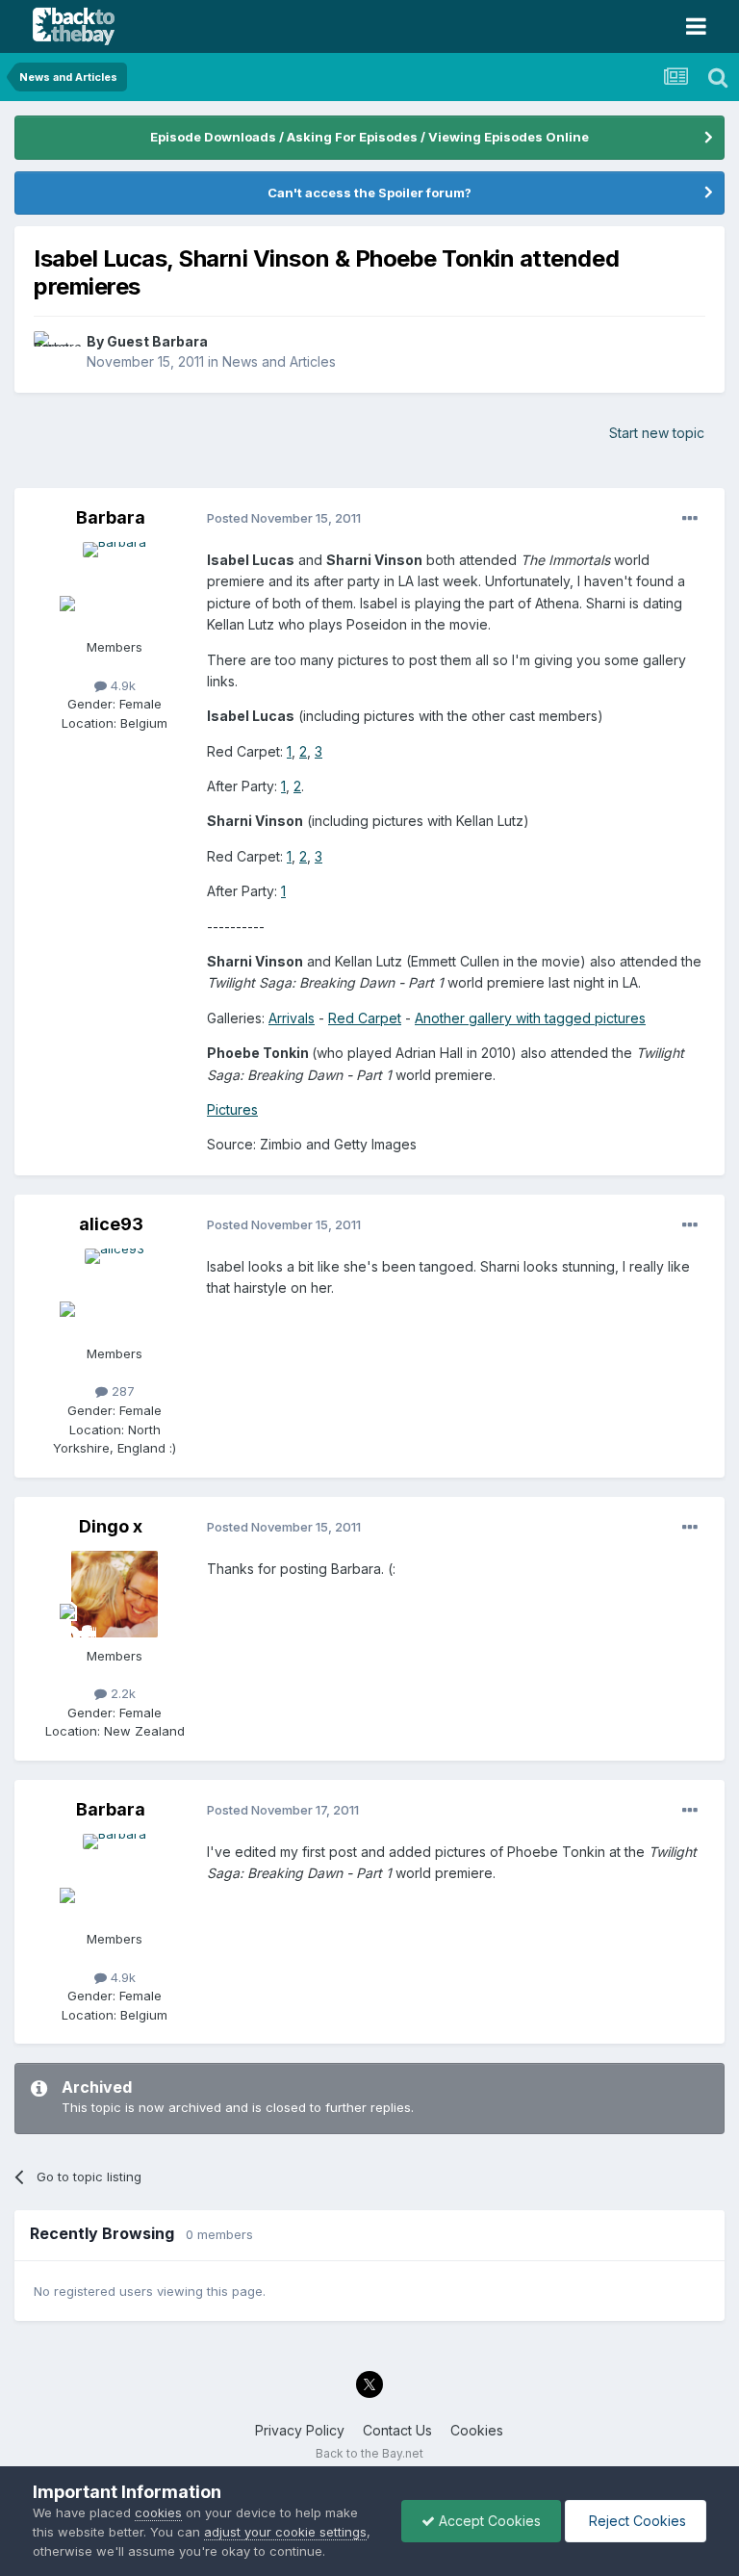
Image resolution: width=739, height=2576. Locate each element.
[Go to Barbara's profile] (115, 585)
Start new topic (657, 433)
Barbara (111, 517)
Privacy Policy (300, 2430)
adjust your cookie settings (285, 2532)
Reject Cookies (636, 2521)
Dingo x (111, 1526)
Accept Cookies (488, 2521)
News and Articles (279, 361)
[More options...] (690, 519)
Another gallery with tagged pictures (530, 1018)
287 (121, 1391)
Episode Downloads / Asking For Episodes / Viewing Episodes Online (369, 137)
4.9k (121, 685)
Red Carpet (365, 1018)
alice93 (111, 1224)
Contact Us (397, 2430)
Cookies (477, 2430)
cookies (158, 2512)
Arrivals (292, 1018)
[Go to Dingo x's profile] (115, 1594)
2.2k (121, 1693)
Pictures (232, 1109)
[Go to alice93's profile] (115, 1292)
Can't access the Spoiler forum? (369, 193)
